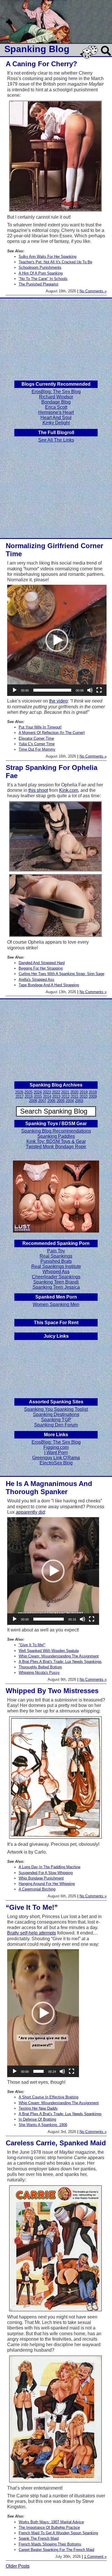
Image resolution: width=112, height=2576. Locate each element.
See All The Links (56, 440)
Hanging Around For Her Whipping (47, 1884)
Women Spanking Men (56, 1304)
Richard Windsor (56, 397)
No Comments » (93, 291)
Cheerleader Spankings (56, 1277)
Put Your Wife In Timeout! (40, 727)
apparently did (30, 1512)
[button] (57, 640)
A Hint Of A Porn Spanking (41, 273)
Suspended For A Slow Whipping (46, 1873)
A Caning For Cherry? (41, 64)
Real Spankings (56, 1256)
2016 (29, 1096)
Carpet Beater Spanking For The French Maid (56, 2550)
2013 (56, 1096)
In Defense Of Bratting (37, 2119)
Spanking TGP (56, 1420)
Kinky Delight (56, 423)
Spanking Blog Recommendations (56, 1131)
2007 (42, 1101)
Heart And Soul (56, 418)
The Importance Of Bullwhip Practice (49, 2527)
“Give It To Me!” (32, 1907)
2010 (84, 1096)
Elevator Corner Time (36, 738)
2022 (56, 1092)
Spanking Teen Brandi (56, 1282)
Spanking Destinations (56, 1414)
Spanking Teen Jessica (56, 1287)
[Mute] (90, 690)
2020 (74, 1092)
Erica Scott (56, 407)
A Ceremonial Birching (37, 1889)
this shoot (38, 790)
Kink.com (69, 790)
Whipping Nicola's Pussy (39, 1673)
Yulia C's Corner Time (37, 744)
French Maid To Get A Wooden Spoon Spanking (58, 2533)
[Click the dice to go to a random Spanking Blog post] (90, 58)
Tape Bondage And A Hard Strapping (49, 985)
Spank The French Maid (39, 2538)
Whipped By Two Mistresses (52, 1691)
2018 (93, 1092)
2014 (47, 1096)
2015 (38, 1096)
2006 (51, 1101)
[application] (57, 640)
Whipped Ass (56, 1272)
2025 (28, 1092)
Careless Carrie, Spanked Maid (56, 2143)
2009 (93, 1096)
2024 (38, 1092)
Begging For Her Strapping (41, 968)
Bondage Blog (56, 402)
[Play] (15, 690)
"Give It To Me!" (32, 1645)
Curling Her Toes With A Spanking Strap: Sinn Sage (61, 974)
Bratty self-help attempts (32, 1933)
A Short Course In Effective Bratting (49, 2097)
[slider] (52, 690)
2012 (65, 1096)
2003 (79, 1101)
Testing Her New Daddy (38, 2108)
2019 (84, 1092)
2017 (20, 1096)
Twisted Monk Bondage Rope (56, 1147)
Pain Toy (56, 1251)
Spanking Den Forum (56, 1425)
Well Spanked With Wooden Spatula (49, 1651)
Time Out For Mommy (37, 749)
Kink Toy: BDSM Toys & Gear (56, 1141)
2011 (75, 1096)
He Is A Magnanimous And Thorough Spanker (49, 1488)
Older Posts (18, 2566)
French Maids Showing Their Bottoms (50, 2544)
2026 (19, 1092)
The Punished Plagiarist (38, 284)
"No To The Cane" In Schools (43, 279)
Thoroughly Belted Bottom (40, 1667)
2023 (47, 1092)
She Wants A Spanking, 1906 (43, 2125)
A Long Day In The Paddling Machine (50, 1867)
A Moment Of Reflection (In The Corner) (52, 733)
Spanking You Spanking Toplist (56, 1409)
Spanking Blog (37, 49)
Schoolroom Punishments (40, 267)
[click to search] (106, 56)
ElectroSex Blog (56, 1463)
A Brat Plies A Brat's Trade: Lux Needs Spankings (60, 1662)
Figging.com (56, 1447)
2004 (70, 1101)
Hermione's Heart (56, 412)
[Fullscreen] (99, 690)
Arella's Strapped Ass (36, 980)
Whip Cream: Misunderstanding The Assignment (59, 1656)
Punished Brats (56, 1261)
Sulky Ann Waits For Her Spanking (48, 257)
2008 (33, 1101)
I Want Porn (56, 1452)
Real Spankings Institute (56, 1266)
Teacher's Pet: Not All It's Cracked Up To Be (55, 262)
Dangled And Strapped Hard (42, 963)
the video (58, 701)
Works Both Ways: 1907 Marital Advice (51, 2522)
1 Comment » (95, 2557)
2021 (65, 1092)
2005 (61, 1101)
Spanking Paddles (56, 1136)
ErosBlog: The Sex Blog (56, 392)
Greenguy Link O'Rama (56, 1458)
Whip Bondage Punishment (41, 1878)
